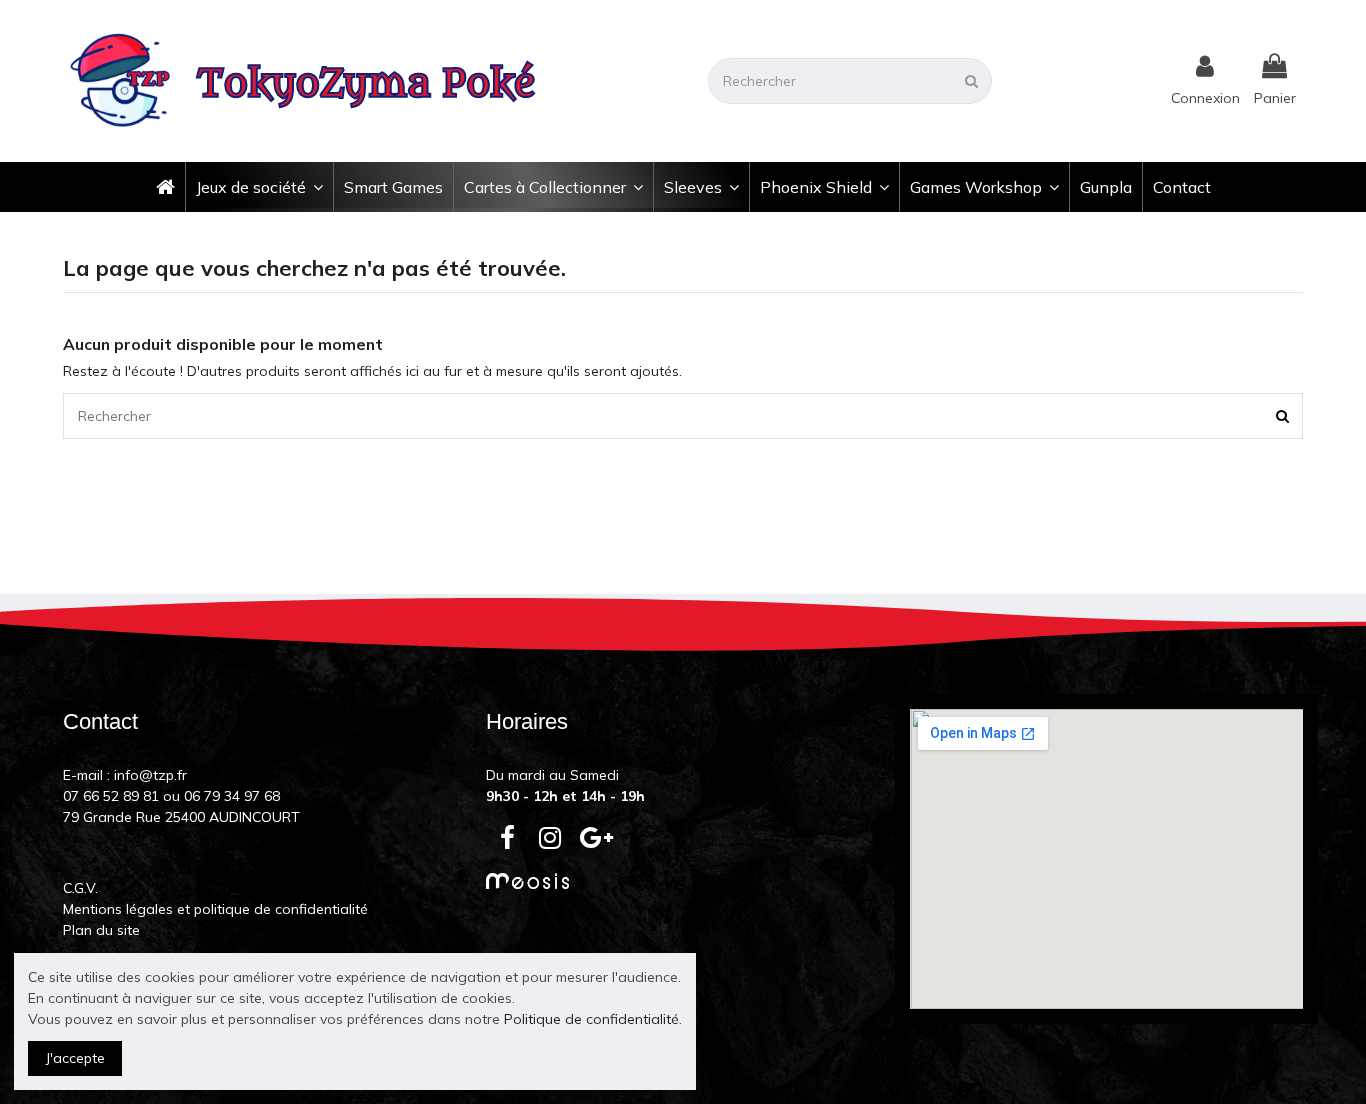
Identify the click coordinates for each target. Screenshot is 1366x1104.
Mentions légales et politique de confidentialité (215, 909)
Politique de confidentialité (591, 1019)
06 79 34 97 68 (232, 796)
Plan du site (101, 930)
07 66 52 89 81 (111, 796)
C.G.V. (80, 888)
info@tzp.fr (150, 775)
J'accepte (75, 1058)
